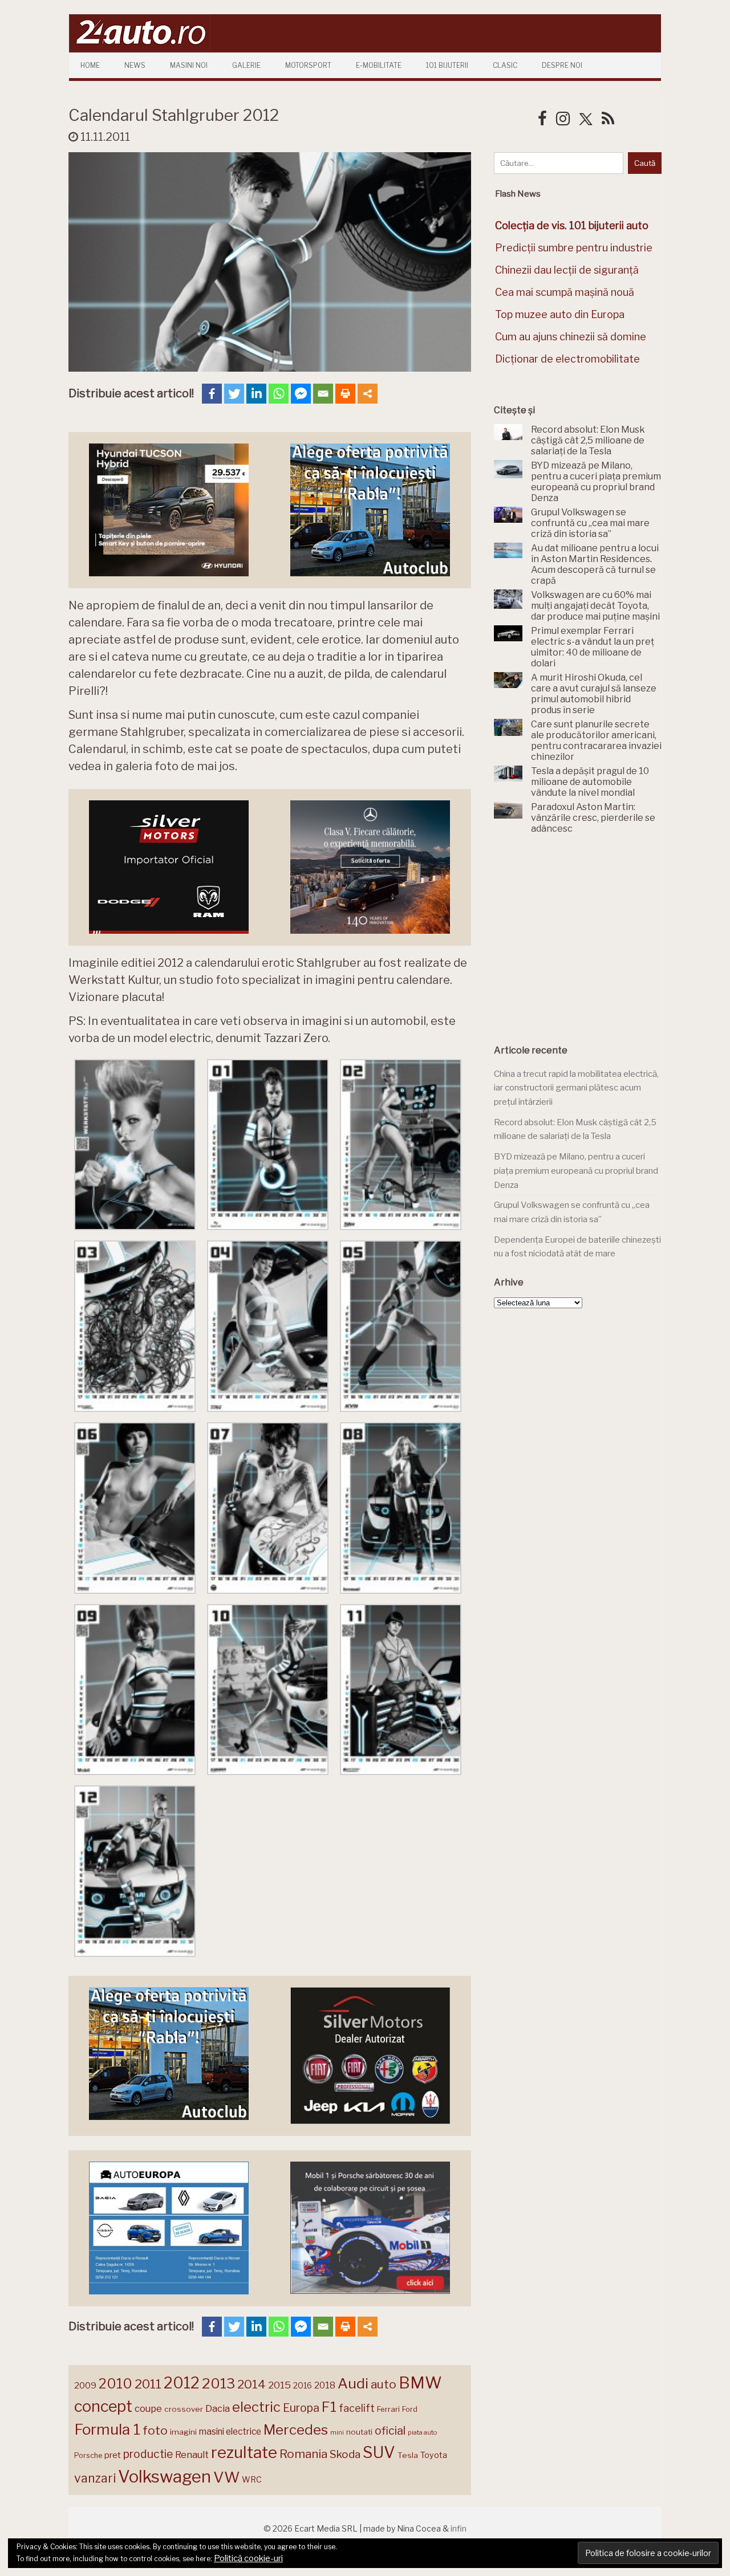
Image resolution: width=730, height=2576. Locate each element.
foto (155, 2430)
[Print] (345, 394)
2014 (252, 2384)
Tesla (408, 2455)
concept (103, 2406)
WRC (252, 2479)
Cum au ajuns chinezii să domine (571, 337)
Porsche (88, 2455)
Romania (303, 2454)
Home (90, 65)
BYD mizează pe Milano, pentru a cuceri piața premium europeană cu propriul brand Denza (576, 1171)
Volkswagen (165, 2477)
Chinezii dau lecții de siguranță (567, 270)
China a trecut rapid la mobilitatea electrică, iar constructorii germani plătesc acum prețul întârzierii (576, 1088)
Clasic (505, 65)
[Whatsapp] (279, 394)
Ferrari (388, 2409)
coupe (148, 2408)
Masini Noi (189, 65)
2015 (279, 2385)
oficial (390, 2431)
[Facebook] (212, 394)
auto (384, 2384)
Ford (410, 2409)
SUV (379, 2452)
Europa (301, 2408)
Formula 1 (107, 2429)
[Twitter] (234, 394)
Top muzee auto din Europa (560, 314)
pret (113, 2455)
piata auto (422, 2432)
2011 (148, 2384)
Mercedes (296, 2430)
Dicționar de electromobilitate (567, 359)
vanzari (95, 2478)
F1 (329, 2407)
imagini (183, 2432)
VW (226, 2477)
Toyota (434, 2455)
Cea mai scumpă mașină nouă (565, 292)
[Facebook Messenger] (301, 394)
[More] (368, 394)
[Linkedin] (256, 394)
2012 (182, 2383)
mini (337, 2433)
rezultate (244, 2452)
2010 (115, 2384)
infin (459, 2528)
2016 (303, 2385)
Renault (192, 2455)
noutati (359, 2432)
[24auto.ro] (140, 48)
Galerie (246, 65)
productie (148, 2454)
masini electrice (230, 2431)
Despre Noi (562, 65)
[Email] (323, 394)
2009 (85, 2385)
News (135, 65)
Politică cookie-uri (248, 2558)
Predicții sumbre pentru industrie (574, 248)
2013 (218, 2383)
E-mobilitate (379, 65)
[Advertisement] (579, 939)
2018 (325, 2385)
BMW (420, 2383)
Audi (353, 2383)
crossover (184, 2409)
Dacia (218, 2408)
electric (256, 2407)
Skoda (345, 2454)
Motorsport (308, 65)
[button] (135, 1147)
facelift (357, 2408)
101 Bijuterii (447, 65)
